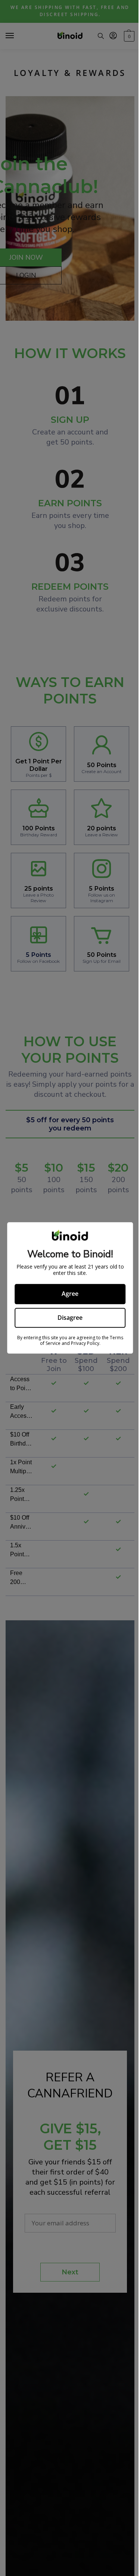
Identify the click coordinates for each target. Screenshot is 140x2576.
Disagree (70, 1318)
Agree (70, 1294)
